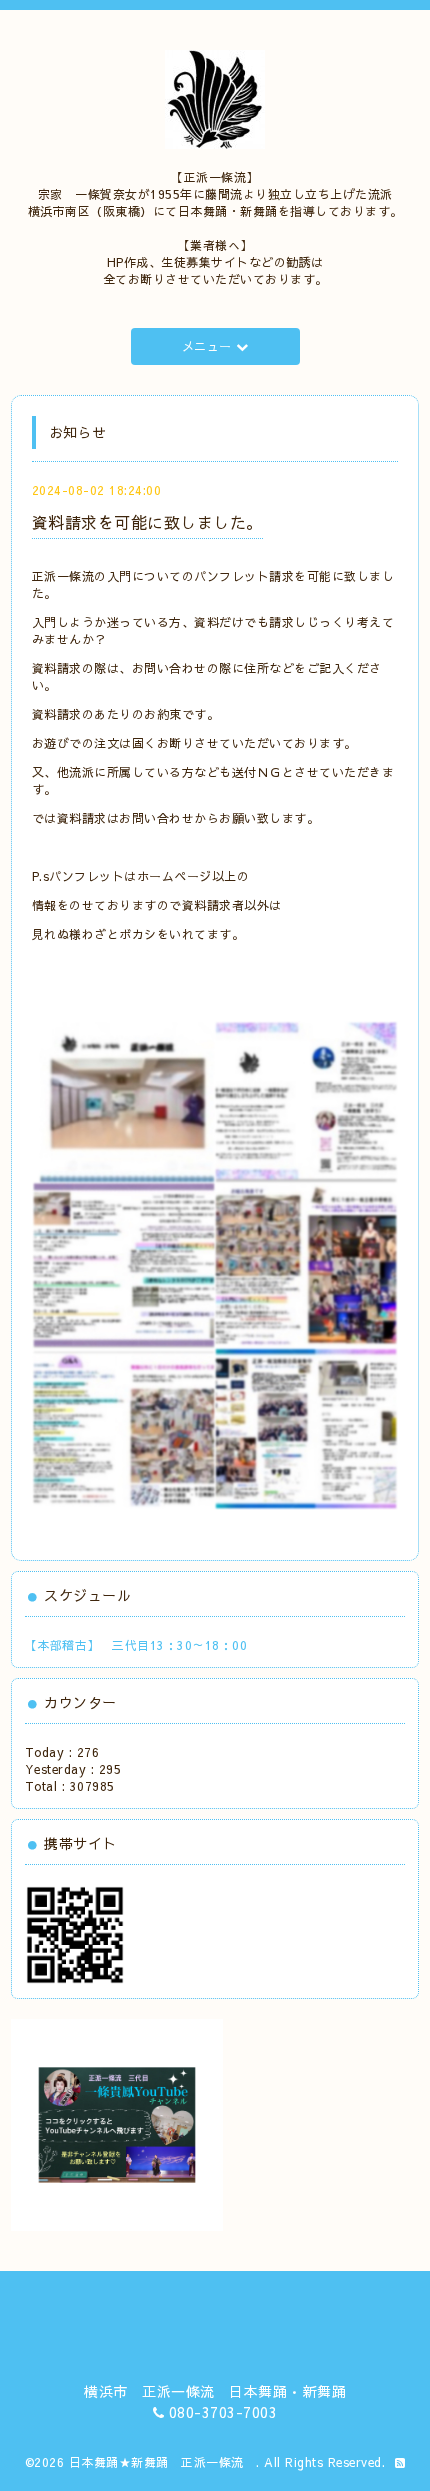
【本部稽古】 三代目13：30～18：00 (136, 1645)
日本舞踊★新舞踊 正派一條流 (163, 2462)
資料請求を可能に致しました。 (147, 522)
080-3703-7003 (223, 2412)
